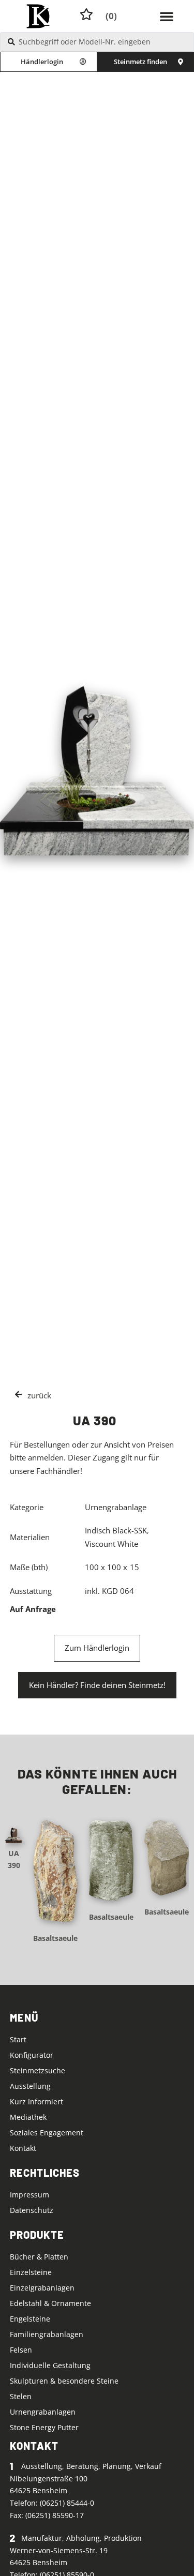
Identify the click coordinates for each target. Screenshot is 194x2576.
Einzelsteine (31, 2272)
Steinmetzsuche (38, 2070)
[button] (167, 16)
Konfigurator (32, 2055)
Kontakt (23, 2148)
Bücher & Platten (39, 2257)
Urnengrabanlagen (43, 2412)
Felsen (21, 2350)
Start (18, 2039)
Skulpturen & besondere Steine (64, 2381)
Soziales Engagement (47, 2133)
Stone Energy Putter (44, 2427)
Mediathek (28, 2117)
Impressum (29, 2195)
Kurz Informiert (36, 2102)
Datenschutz (32, 2210)
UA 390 (14, 1859)
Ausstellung (30, 2086)
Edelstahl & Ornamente (50, 2303)
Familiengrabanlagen (47, 2334)
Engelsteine (30, 2319)
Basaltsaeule (55, 1938)
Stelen (21, 2396)
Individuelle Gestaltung (50, 2365)
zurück (39, 1395)
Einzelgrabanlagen (42, 2288)
